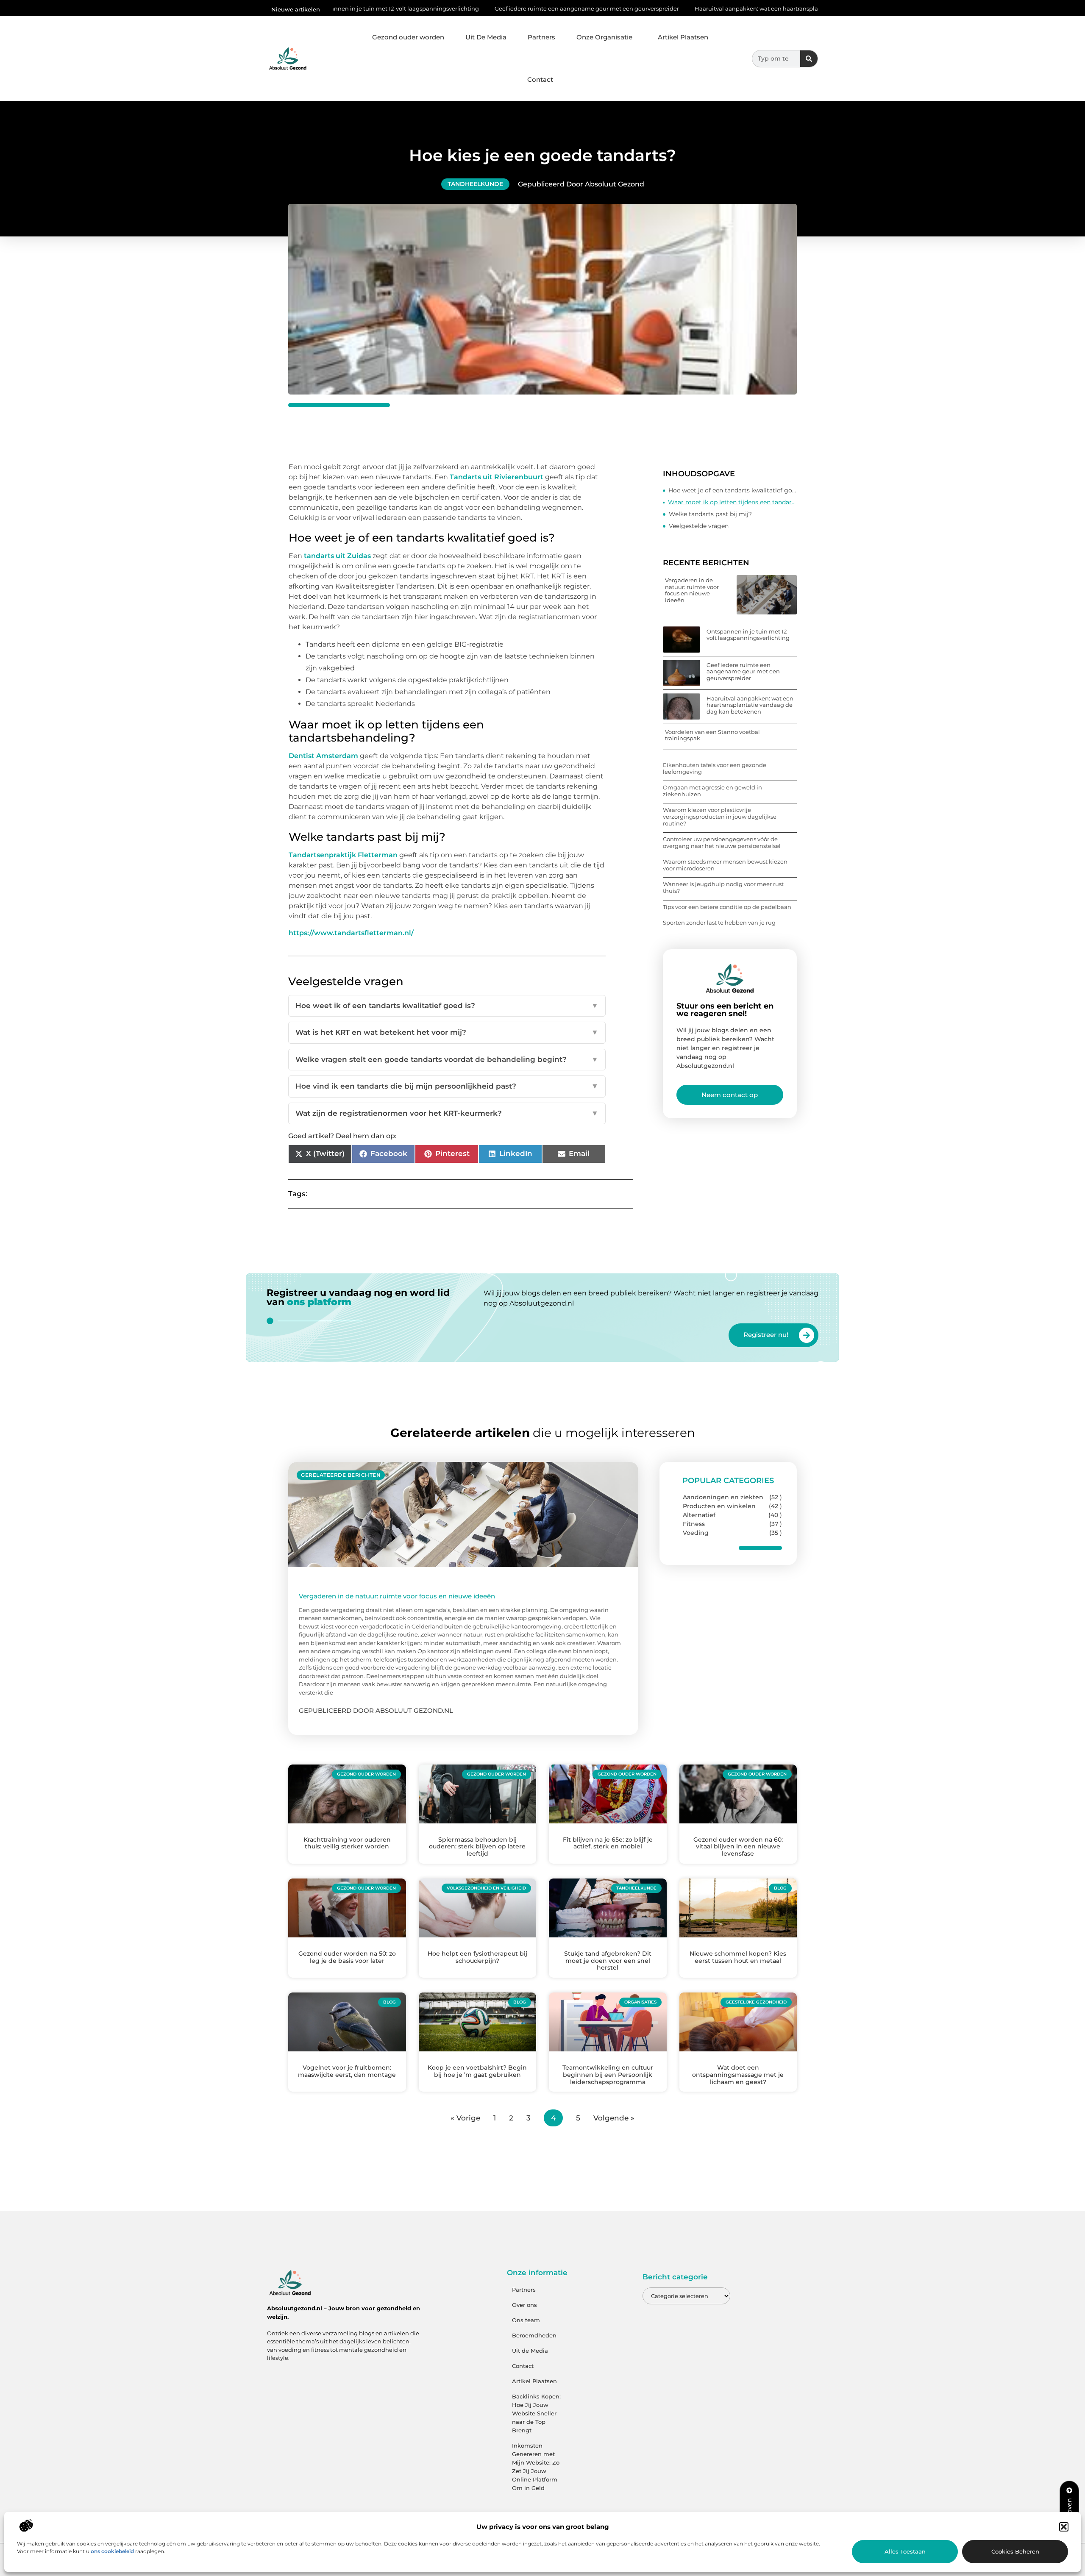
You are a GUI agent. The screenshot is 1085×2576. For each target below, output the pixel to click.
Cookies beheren (1015, 2551)
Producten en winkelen (719, 1506)
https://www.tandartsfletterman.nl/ (351, 933)
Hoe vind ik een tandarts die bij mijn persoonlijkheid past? (447, 1086)
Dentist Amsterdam (323, 756)
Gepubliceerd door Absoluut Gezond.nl (376, 1710)
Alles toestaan (905, 2551)
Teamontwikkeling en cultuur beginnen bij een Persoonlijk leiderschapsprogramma (608, 2075)
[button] (1064, 2527)
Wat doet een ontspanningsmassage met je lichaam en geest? (738, 2075)
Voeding (696, 1533)
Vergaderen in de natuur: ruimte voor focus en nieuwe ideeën (692, 590)
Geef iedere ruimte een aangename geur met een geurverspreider (455, 8)
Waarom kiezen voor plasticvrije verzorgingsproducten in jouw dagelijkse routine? (720, 816)
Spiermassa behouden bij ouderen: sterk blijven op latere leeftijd (477, 1847)
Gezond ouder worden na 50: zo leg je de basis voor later (347, 1957)
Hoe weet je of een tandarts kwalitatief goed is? (733, 490)
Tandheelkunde (475, 184)
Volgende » (614, 2118)
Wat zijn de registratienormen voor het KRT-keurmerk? (447, 1113)
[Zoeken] (809, 59)
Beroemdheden (534, 2335)
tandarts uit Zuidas (337, 556)
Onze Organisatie (604, 37)
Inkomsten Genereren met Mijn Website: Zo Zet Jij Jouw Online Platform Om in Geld (536, 2467)
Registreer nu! (766, 1335)
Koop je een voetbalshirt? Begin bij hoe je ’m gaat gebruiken (477, 2071)
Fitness (694, 1524)
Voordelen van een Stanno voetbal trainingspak (712, 735)
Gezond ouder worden (408, 37)
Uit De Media (486, 37)
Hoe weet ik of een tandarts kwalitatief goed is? (447, 1006)
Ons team (526, 2320)
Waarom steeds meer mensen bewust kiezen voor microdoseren (725, 865)
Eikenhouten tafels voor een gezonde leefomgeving (715, 768)
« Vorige (465, 2118)
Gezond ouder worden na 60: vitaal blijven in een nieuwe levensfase (738, 1847)
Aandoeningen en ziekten (723, 1497)
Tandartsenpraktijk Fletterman (343, 855)
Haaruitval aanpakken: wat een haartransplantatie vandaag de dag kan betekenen (677, 8)
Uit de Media (530, 2351)
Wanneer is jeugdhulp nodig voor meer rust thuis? (723, 887)
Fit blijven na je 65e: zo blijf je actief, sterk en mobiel (608, 1843)
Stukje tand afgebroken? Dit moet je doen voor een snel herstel (608, 1961)
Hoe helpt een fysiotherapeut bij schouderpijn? (477, 1957)
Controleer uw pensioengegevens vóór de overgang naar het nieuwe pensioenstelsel (722, 842)
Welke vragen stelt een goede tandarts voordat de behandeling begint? (447, 1059)
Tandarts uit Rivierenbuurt (497, 477)
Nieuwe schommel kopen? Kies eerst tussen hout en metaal (738, 1957)
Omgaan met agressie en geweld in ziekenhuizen (712, 791)
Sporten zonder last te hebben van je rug (719, 923)
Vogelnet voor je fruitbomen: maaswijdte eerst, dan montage (347, 2071)
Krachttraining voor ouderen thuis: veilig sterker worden (347, 1843)
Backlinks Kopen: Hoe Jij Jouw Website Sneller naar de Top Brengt (536, 2413)
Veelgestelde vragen (699, 526)
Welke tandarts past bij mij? (710, 514)
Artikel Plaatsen (683, 37)
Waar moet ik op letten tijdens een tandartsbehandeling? (732, 502)
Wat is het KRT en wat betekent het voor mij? (447, 1032)
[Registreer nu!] (807, 1335)
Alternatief (699, 1515)
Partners (541, 37)
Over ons (524, 2305)
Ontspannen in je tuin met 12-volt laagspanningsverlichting (748, 635)
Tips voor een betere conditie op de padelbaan (727, 907)
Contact (540, 79)
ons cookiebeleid (112, 2551)
